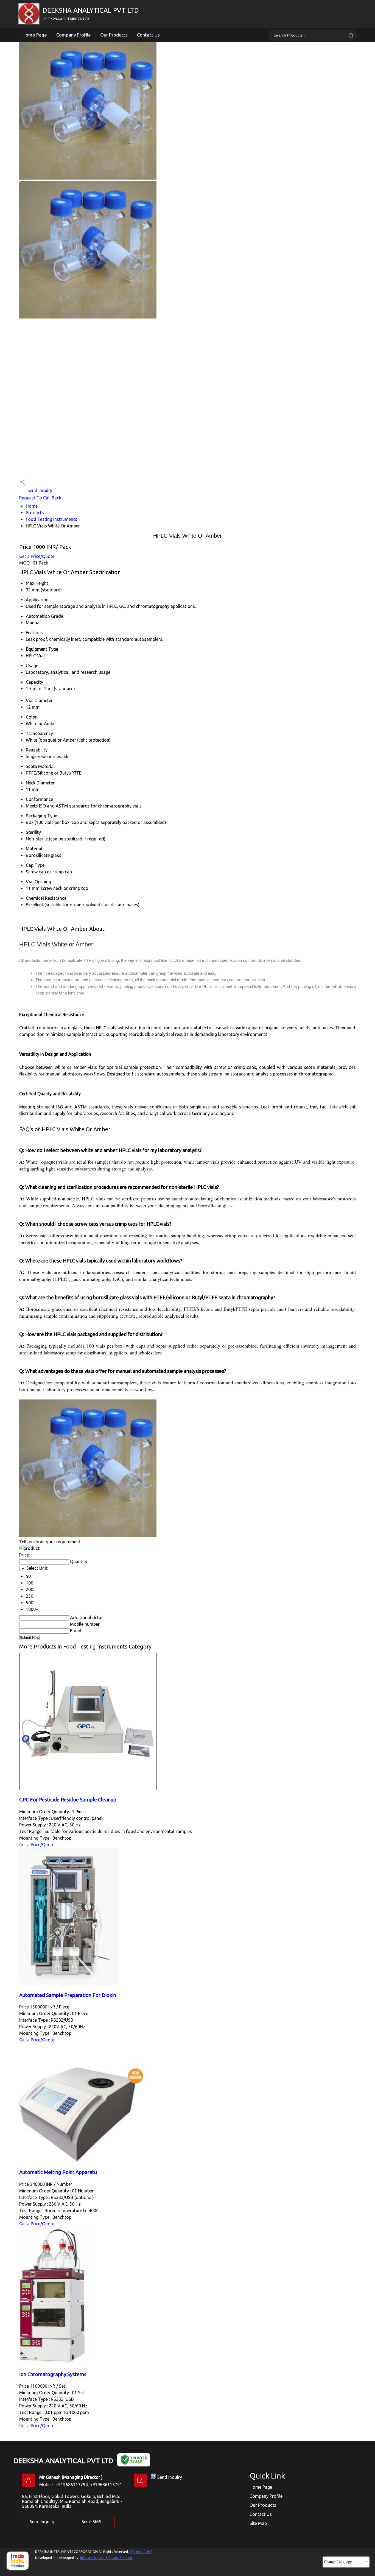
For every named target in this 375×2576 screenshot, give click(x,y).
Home (32, 506)
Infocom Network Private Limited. (106, 2558)
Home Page (35, 35)
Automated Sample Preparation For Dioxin (68, 1995)
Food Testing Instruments (51, 519)
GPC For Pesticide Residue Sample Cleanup (68, 1800)
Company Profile (74, 35)
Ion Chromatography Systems (53, 2374)
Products (35, 513)
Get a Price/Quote (37, 556)
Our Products (114, 35)
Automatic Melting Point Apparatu (58, 2172)
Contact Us (148, 35)
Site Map (258, 2523)
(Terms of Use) (141, 2552)
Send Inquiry (39, 490)
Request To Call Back (40, 498)
